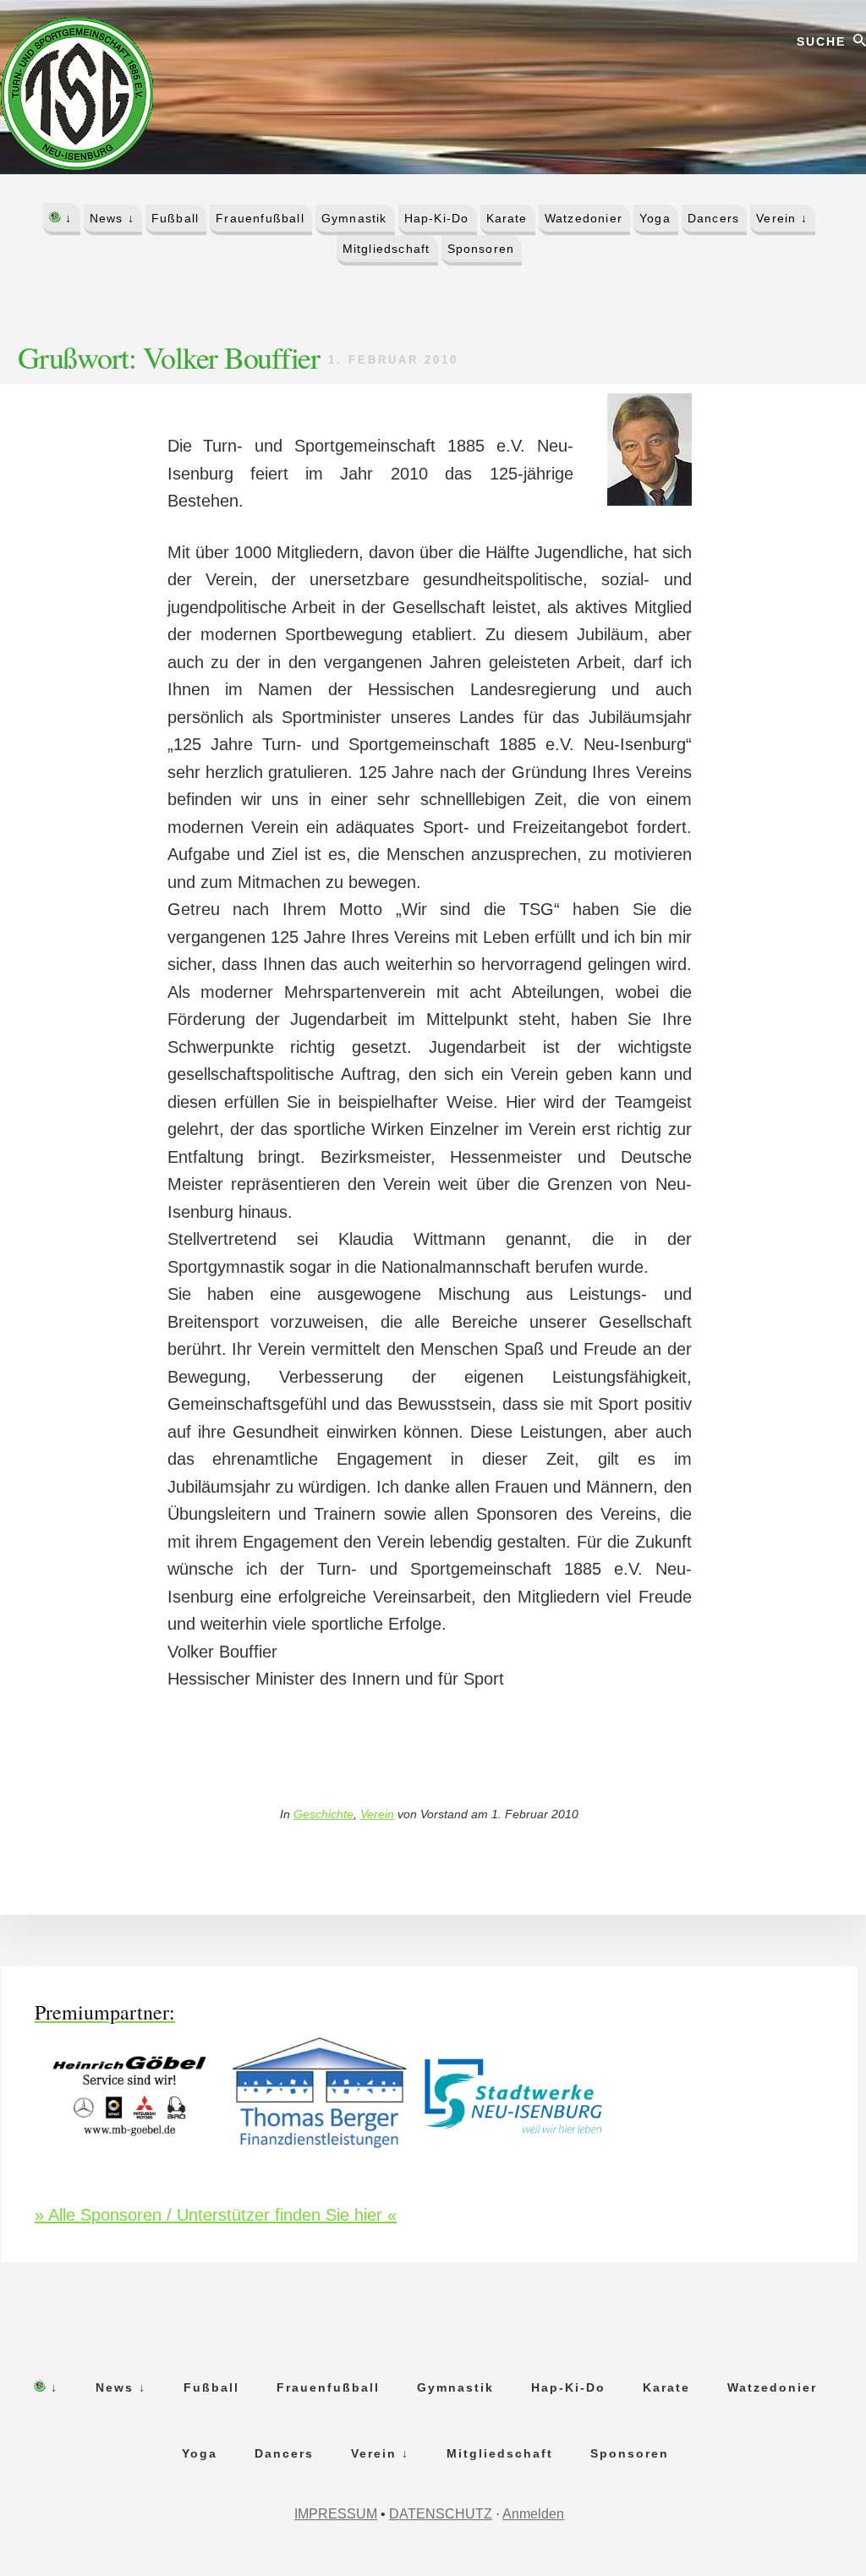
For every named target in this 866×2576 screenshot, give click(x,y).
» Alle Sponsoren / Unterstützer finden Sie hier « (216, 2215)
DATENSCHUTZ (441, 2514)
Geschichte (323, 1814)
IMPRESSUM (336, 2514)
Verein (377, 1814)
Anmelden (533, 2514)
